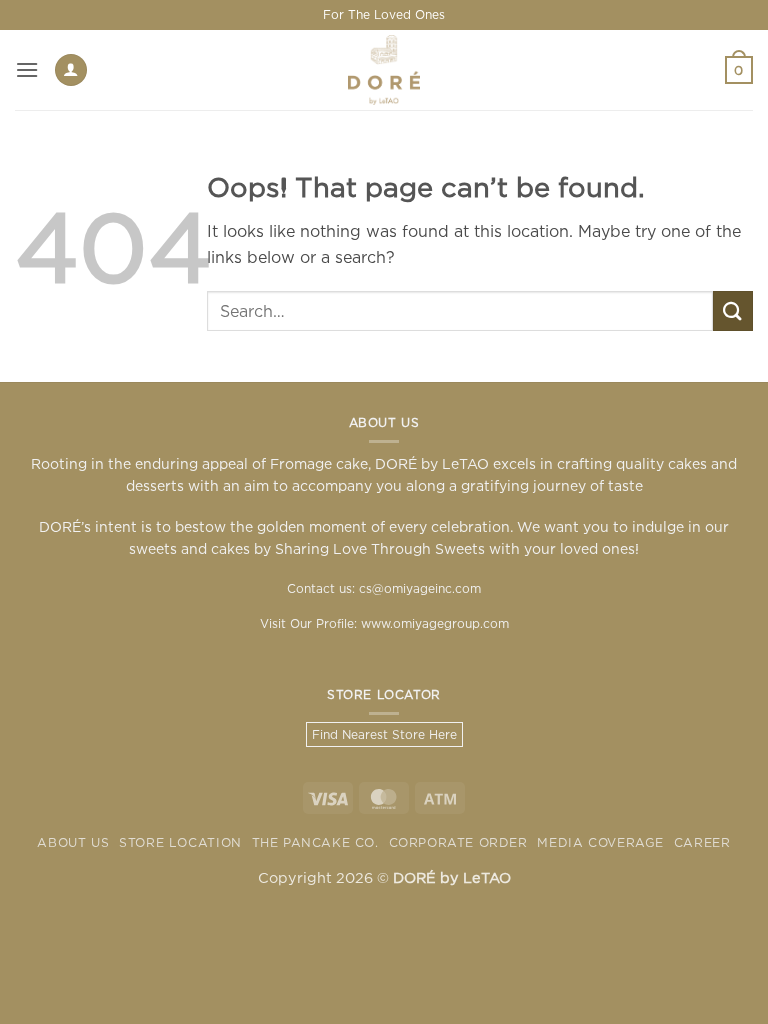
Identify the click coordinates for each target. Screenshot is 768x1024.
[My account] (71, 70)
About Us (73, 842)
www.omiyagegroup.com (435, 623)
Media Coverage (600, 842)
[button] (27, 69)
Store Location (180, 842)
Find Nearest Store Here (384, 734)
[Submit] (733, 310)
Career (702, 842)
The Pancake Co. (315, 842)
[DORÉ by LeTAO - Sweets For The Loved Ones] (384, 70)
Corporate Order (458, 842)
